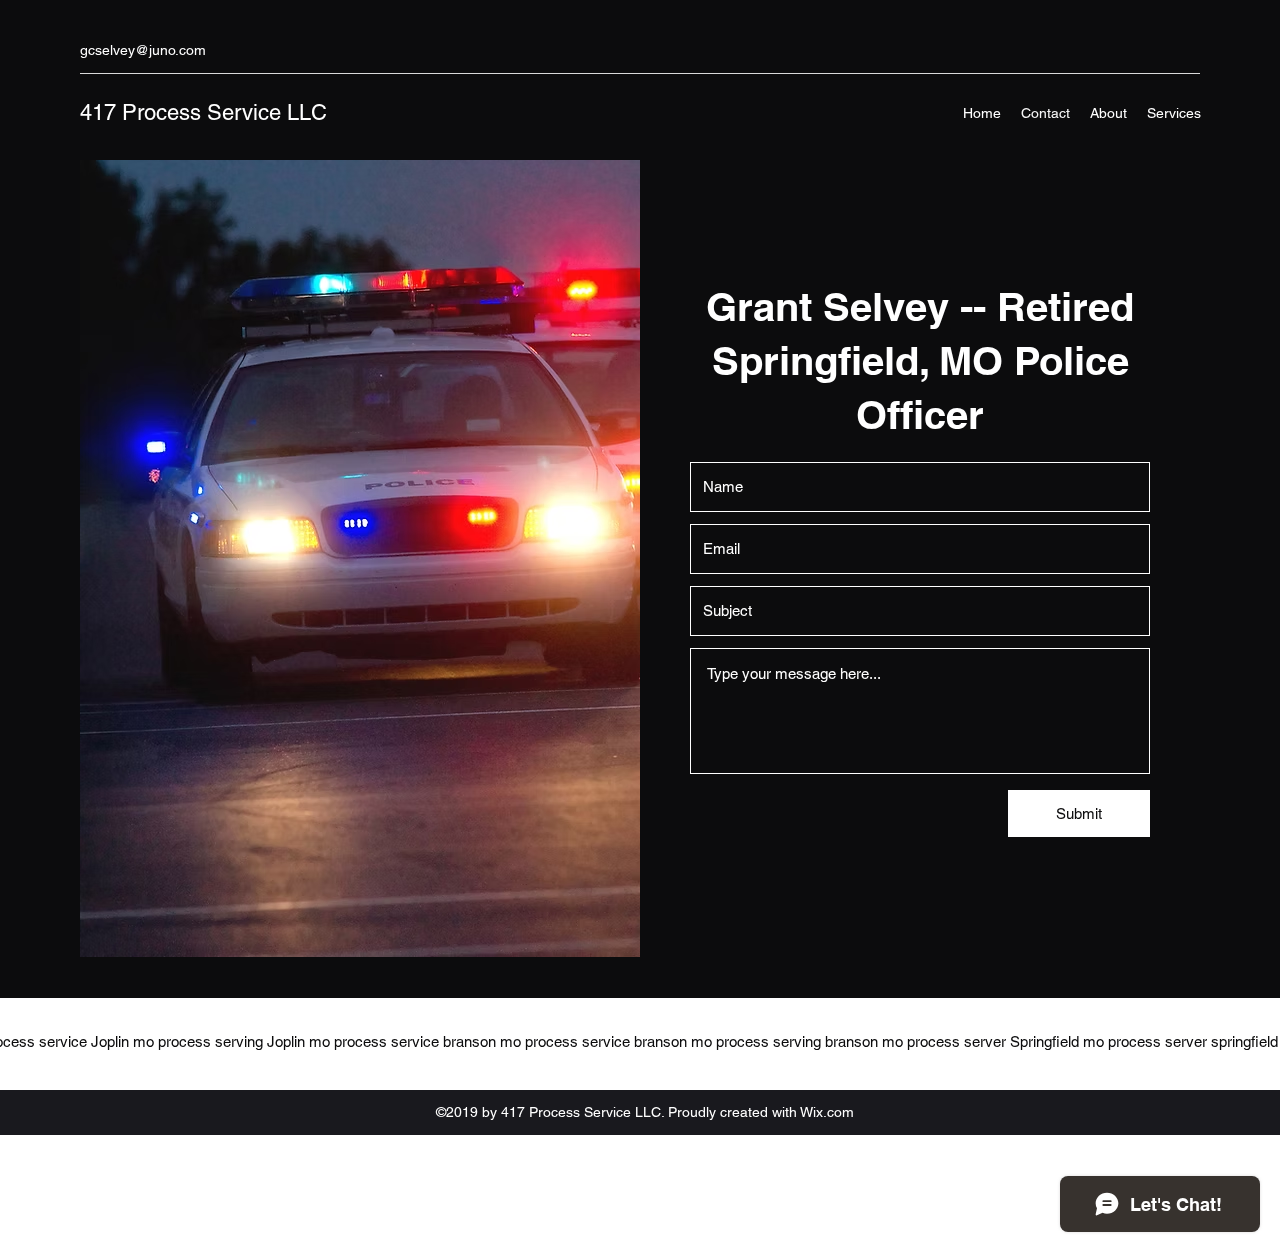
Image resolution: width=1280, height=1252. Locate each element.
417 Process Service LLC (203, 112)
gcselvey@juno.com (143, 50)
